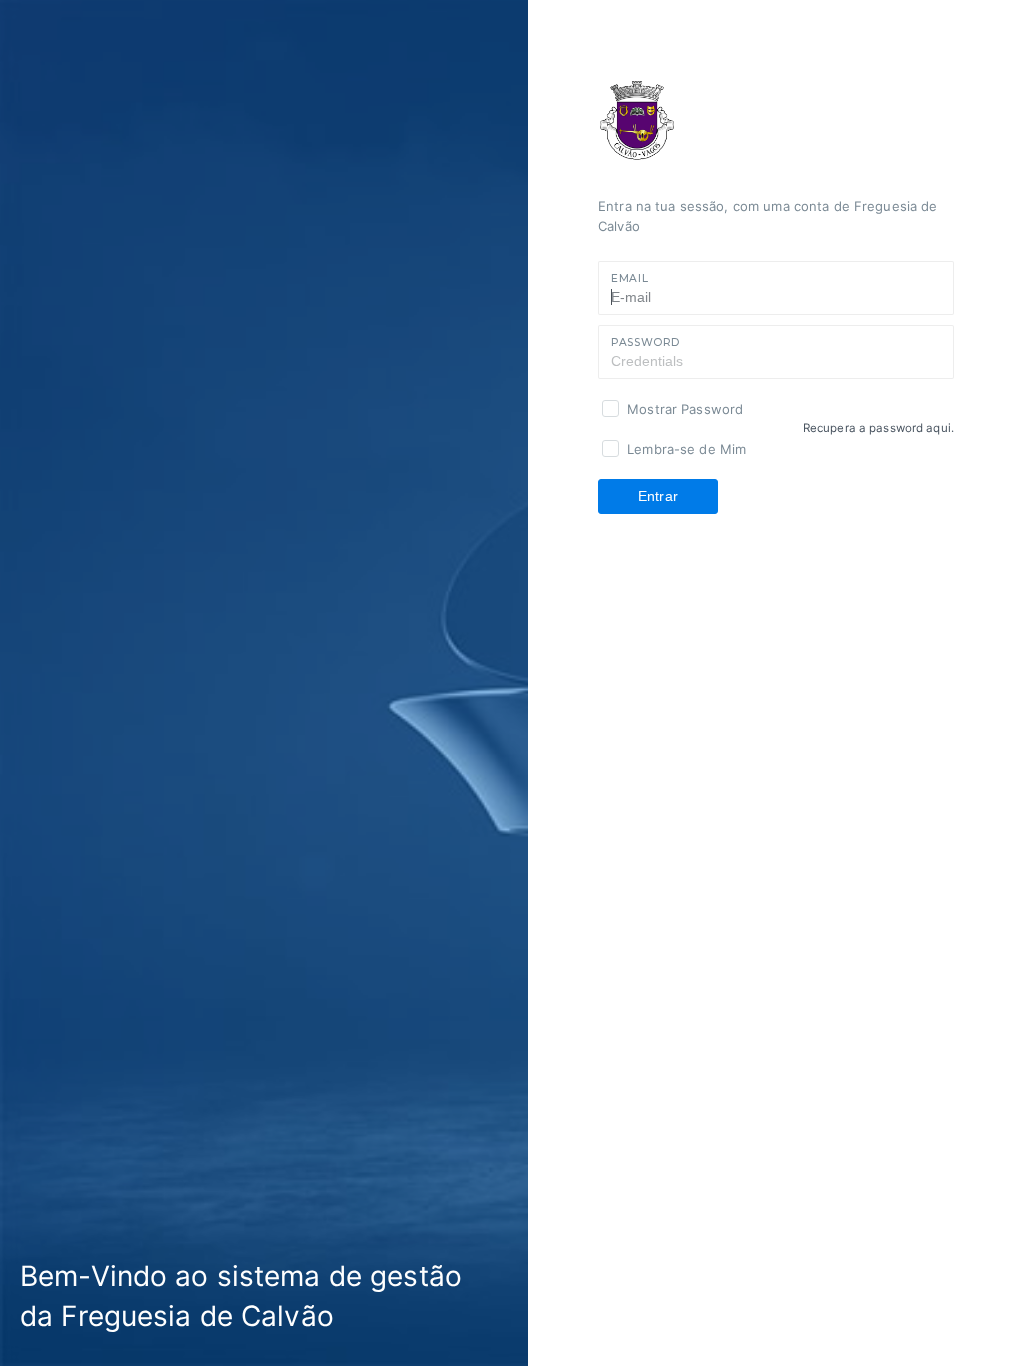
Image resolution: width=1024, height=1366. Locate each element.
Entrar (658, 496)
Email (629, 278)
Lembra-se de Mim (686, 449)
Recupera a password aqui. (878, 428)
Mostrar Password (685, 409)
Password (645, 342)
